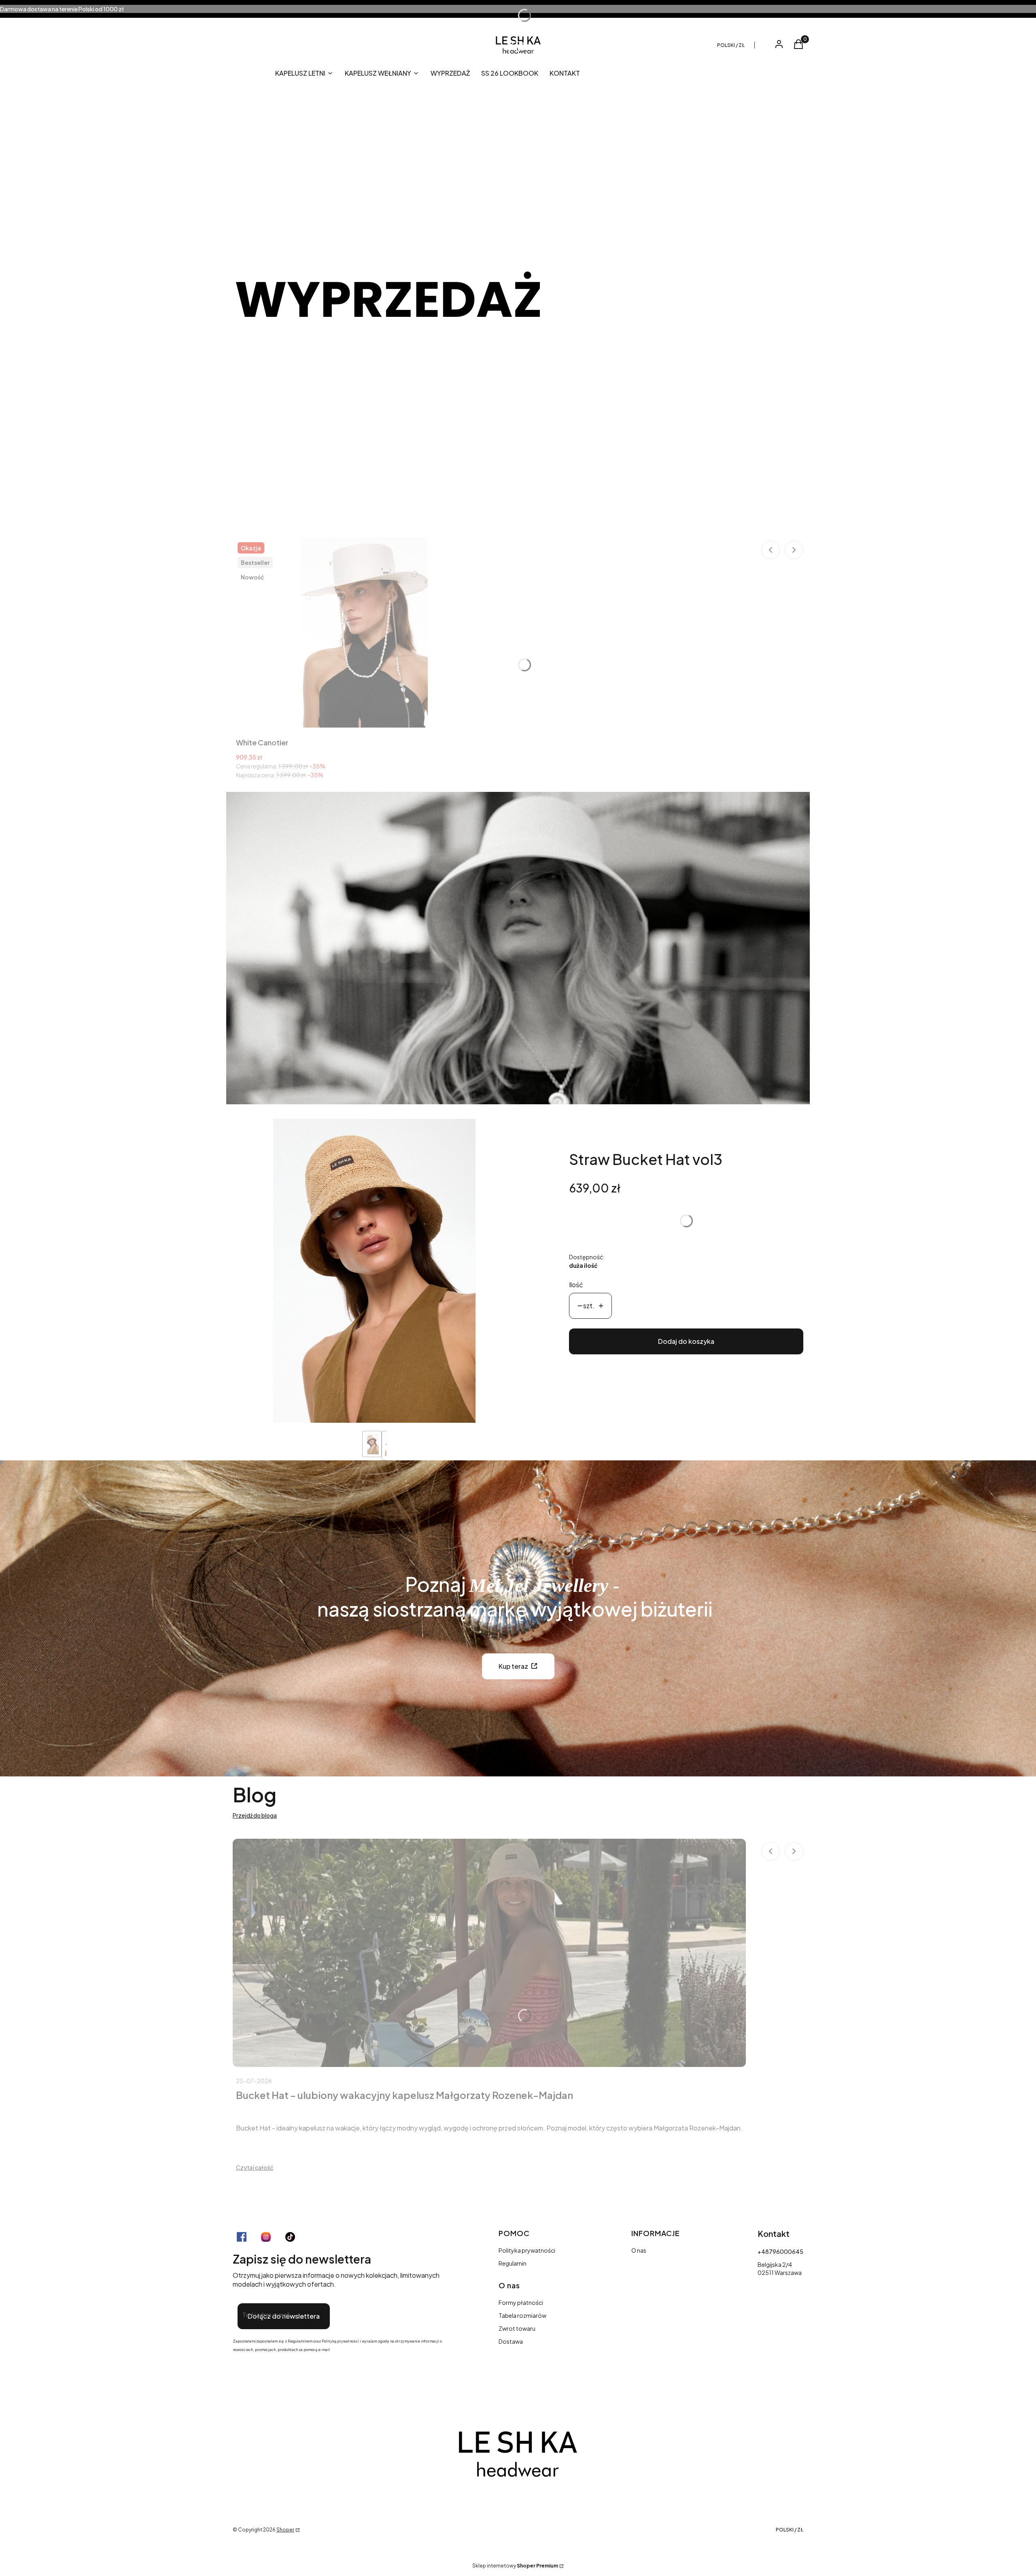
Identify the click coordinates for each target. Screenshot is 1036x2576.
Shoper (285, 2530)
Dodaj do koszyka (686, 1341)
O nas (639, 2250)
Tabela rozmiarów (522, 2315)
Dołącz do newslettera (284, 2316)
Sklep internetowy (515, 2566)
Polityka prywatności (527, 2250)
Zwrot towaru (517, 2328)
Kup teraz (513, 1666)
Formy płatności (521, 2302)
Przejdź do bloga (255, 1815)
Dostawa (511, 2341)
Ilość (576, 1285)
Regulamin (513, 2263)
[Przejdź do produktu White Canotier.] (364, 632)
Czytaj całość (255, 2167)
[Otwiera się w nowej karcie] (242, 2237)
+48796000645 (780, 2251)
